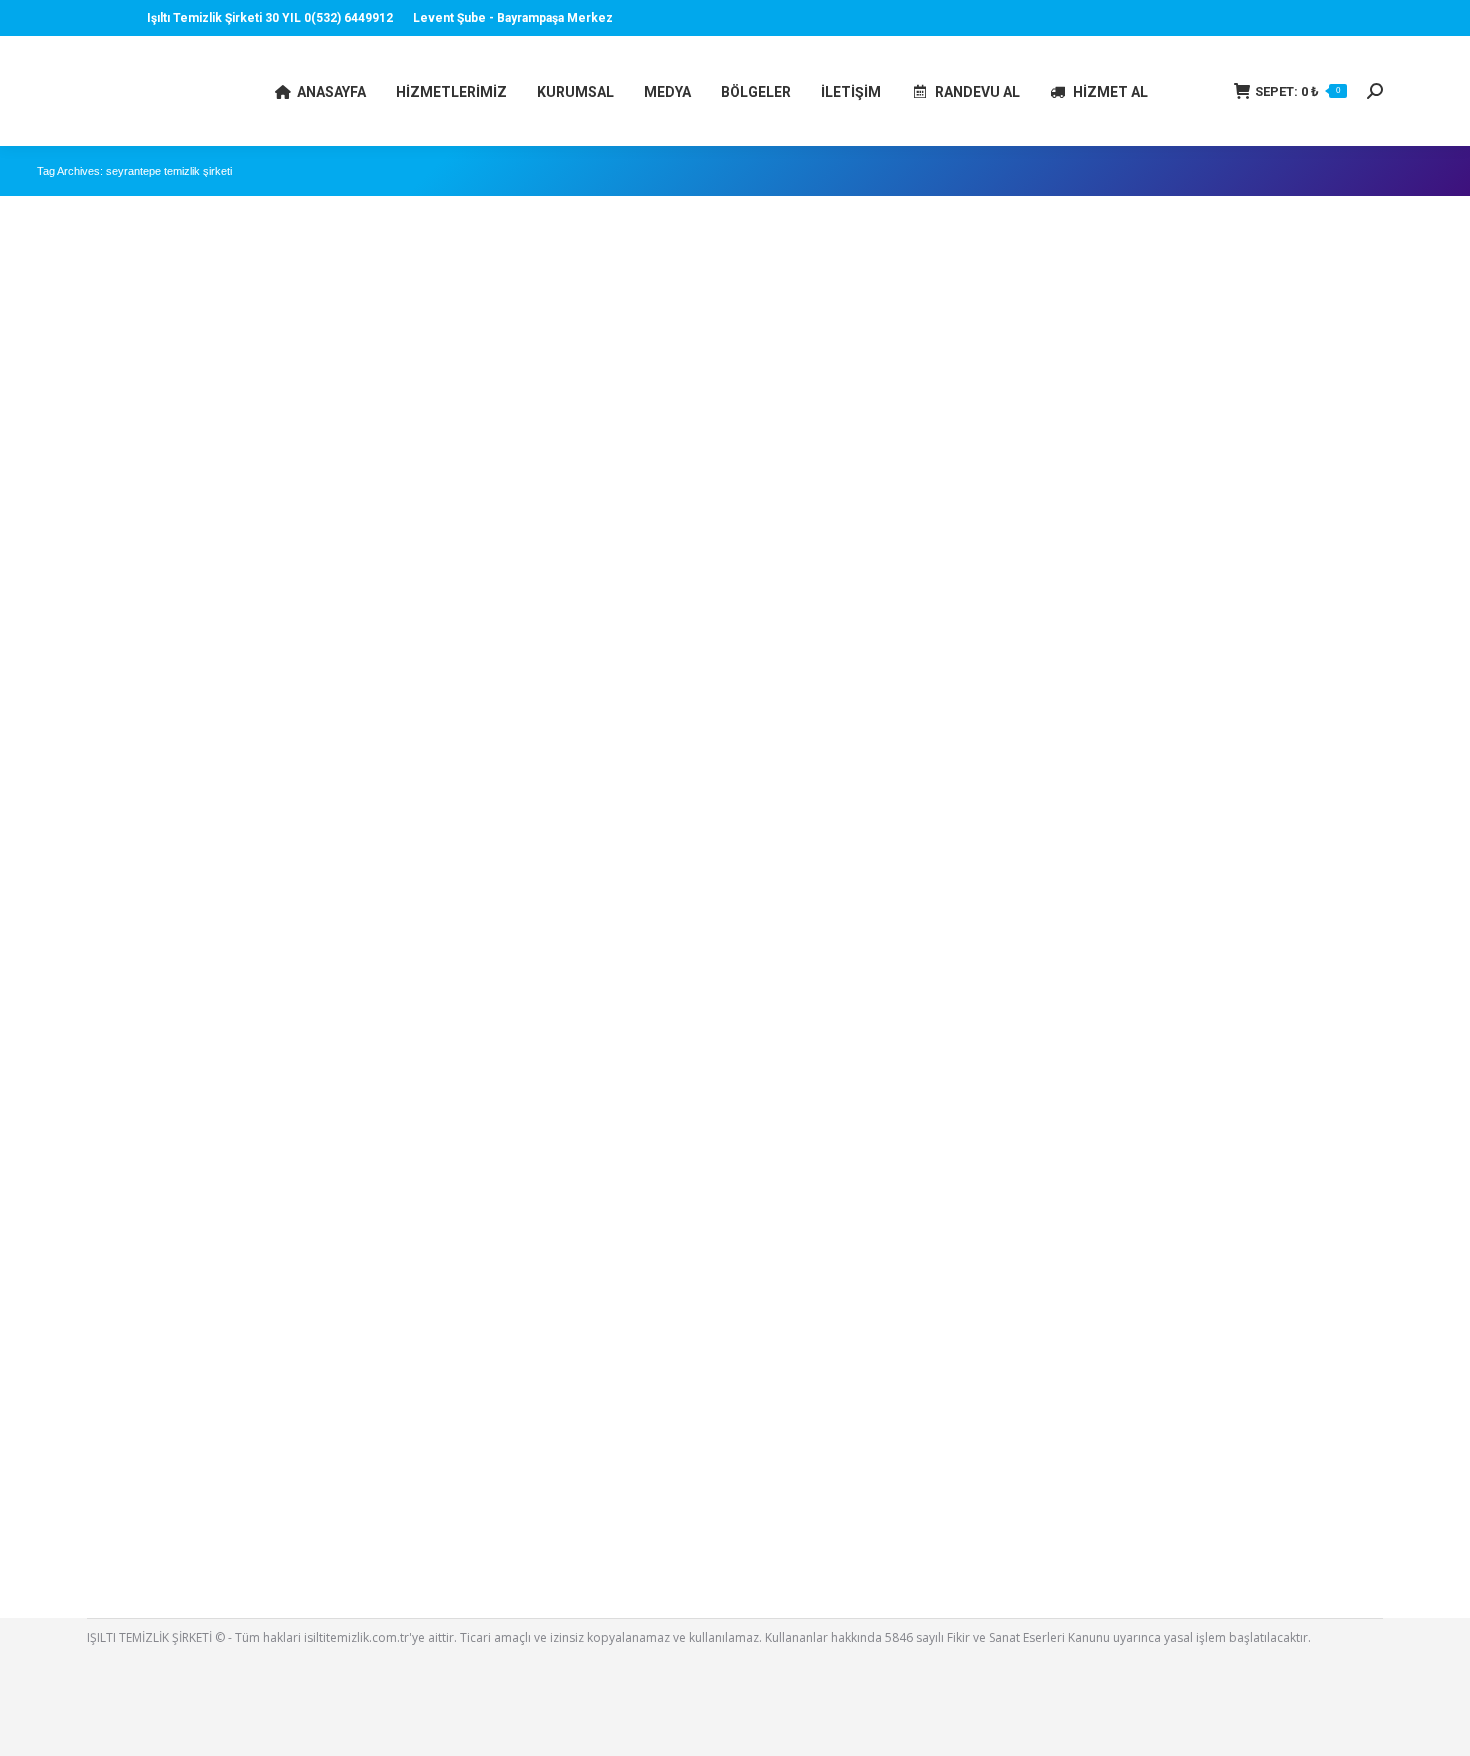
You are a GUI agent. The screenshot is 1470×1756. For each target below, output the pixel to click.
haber (79, 920)
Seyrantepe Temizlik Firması (140, 892)
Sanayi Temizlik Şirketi (123, 1494)
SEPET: (1297, 91)
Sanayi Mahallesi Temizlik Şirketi (151, 1522)
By (169, 920)
